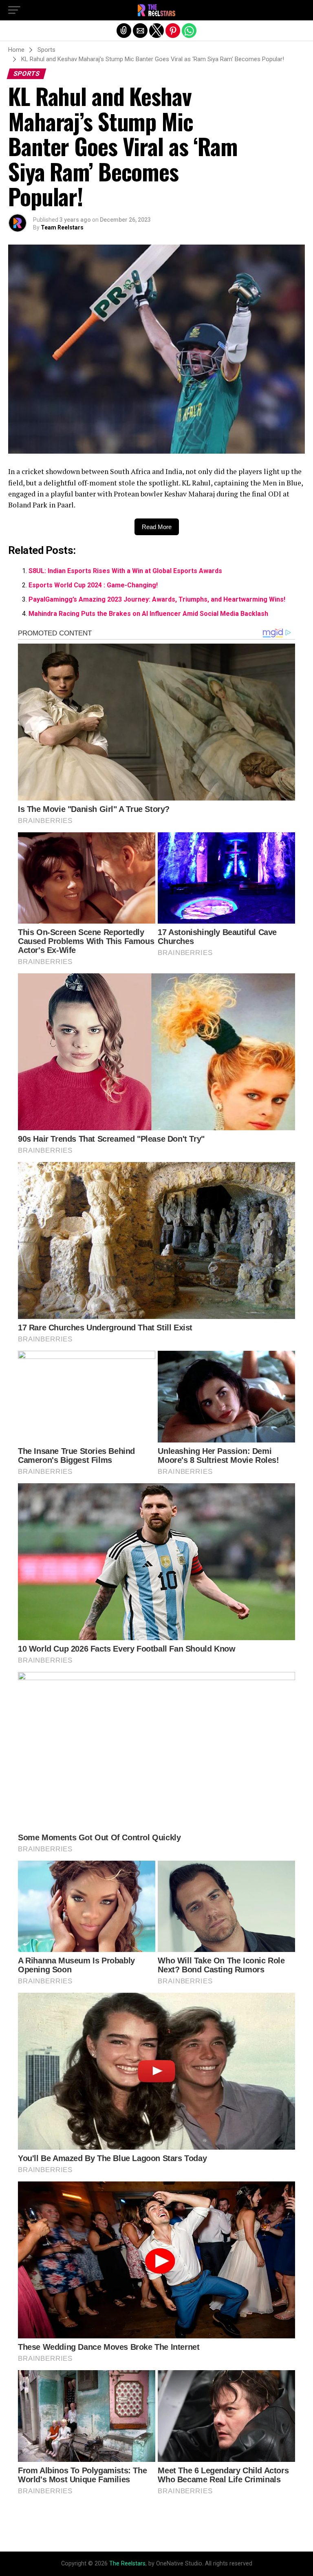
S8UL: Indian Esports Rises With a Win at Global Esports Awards (125, 571)
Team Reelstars (62, 227)
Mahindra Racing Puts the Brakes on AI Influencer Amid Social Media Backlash (148, 614)
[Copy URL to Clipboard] (124, 31)
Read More (157, 527)
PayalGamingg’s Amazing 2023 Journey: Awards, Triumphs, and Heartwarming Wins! (157, 599)
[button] (14, 10)
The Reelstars (127, 2564)
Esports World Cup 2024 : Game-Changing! (93, 585)
